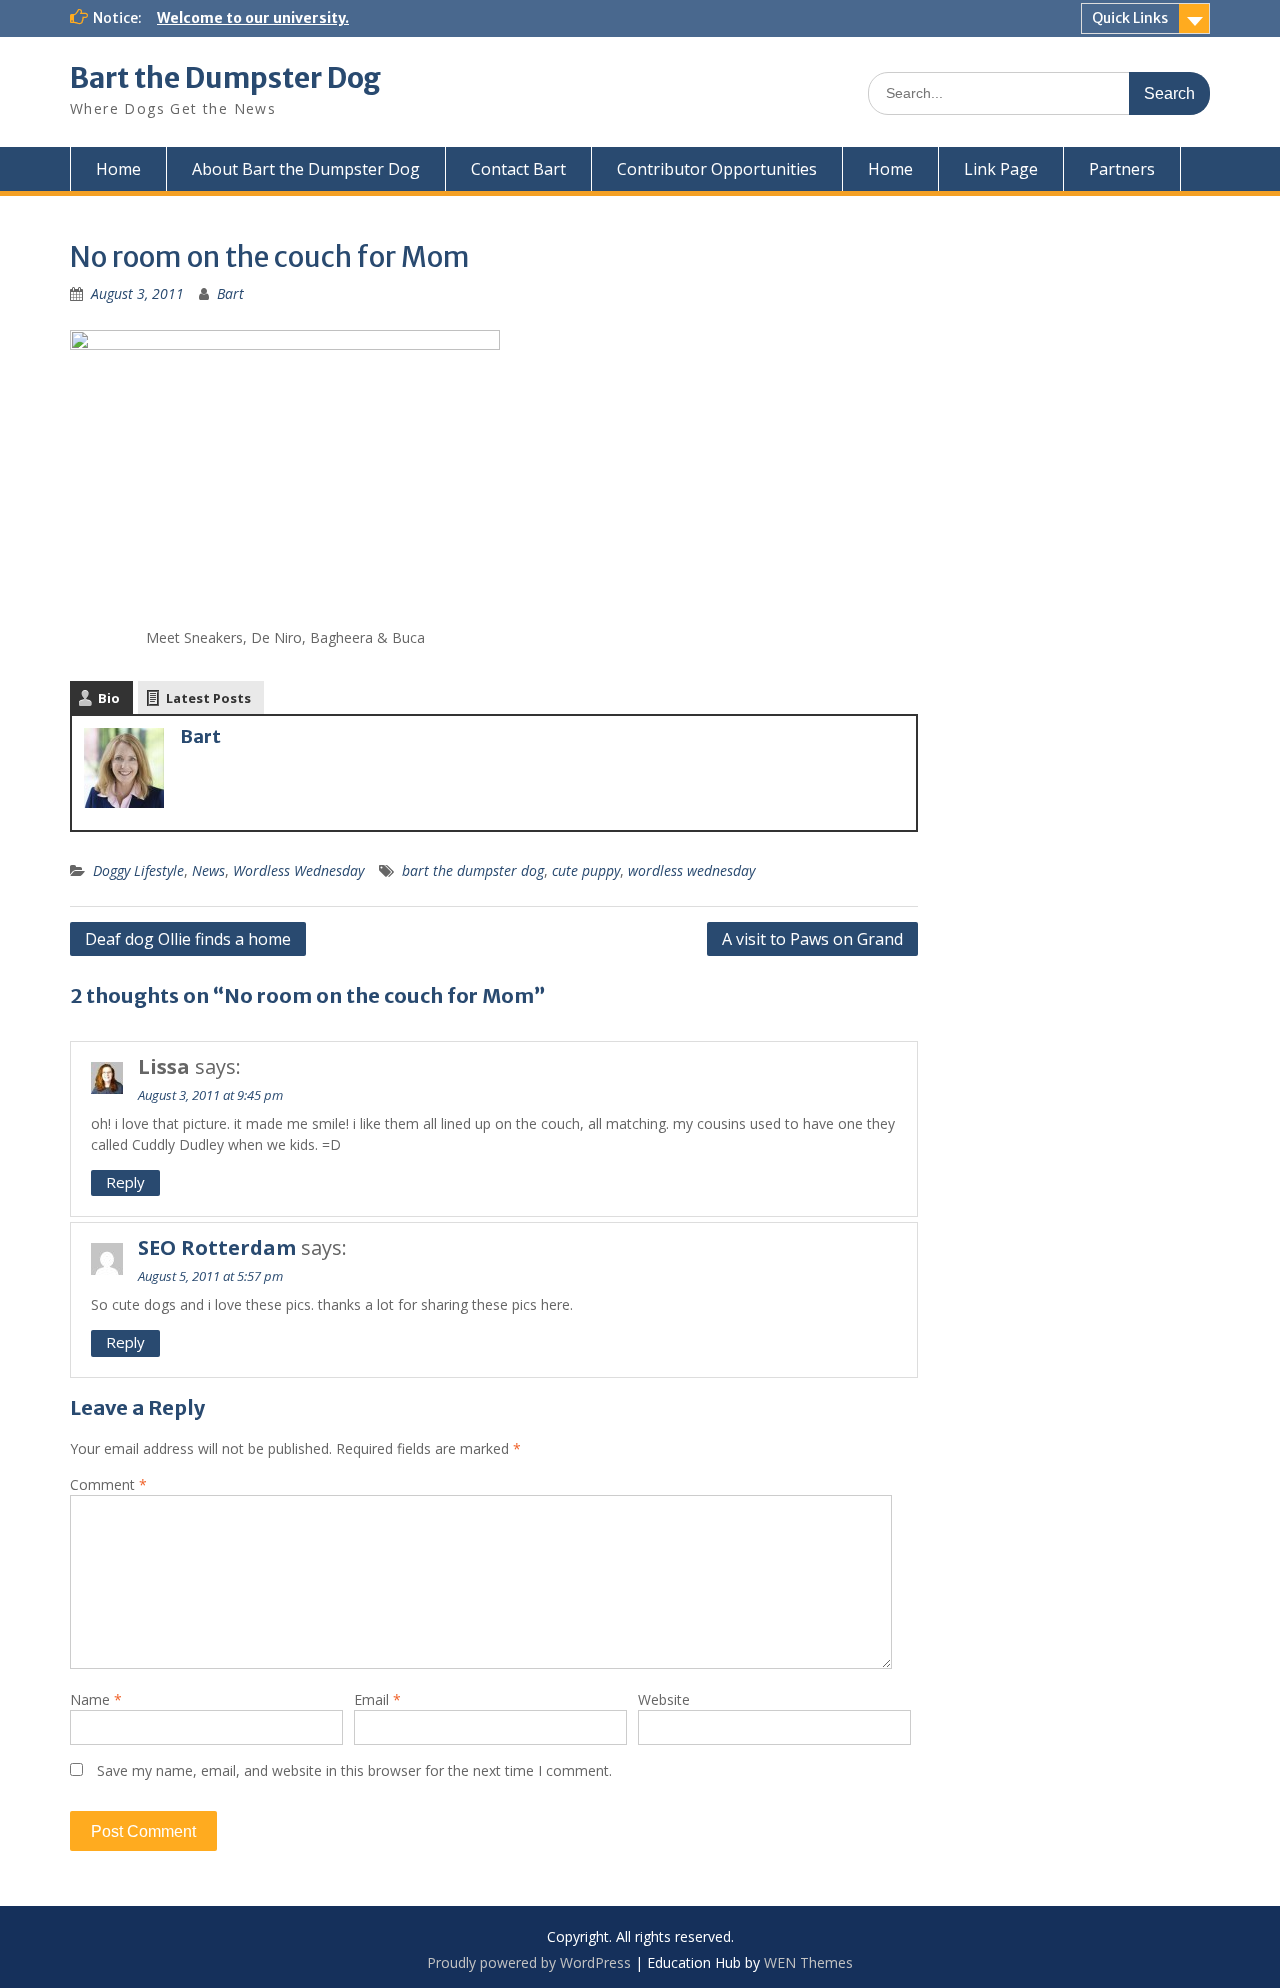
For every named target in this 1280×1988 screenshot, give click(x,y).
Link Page (1001, 169)
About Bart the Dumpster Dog (306, 169)
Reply (125, 1182)
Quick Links (1130, 18)
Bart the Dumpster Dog (225, 78)
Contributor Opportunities (717, 169)
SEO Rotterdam (217, 1247)
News (208, 870)
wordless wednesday (691, 870)
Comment (108, 1484)
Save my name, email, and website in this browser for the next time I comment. (354, 1770)
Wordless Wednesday (298, 870)
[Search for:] (1039, 92)
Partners (1122, 169)
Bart (230, 293)
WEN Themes (808, 1962)
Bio (109, 698)
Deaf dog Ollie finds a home (188, 939)
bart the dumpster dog (473, 870)
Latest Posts (208, 698)
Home (118, 169)
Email (377, 1699)
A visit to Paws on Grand (812, 939)
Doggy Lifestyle (138, 870)
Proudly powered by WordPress (529, 1962)
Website (664, 1699)
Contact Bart (518, 169)
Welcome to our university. (253, 18)
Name (96, 1699)
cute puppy (586, 870)
